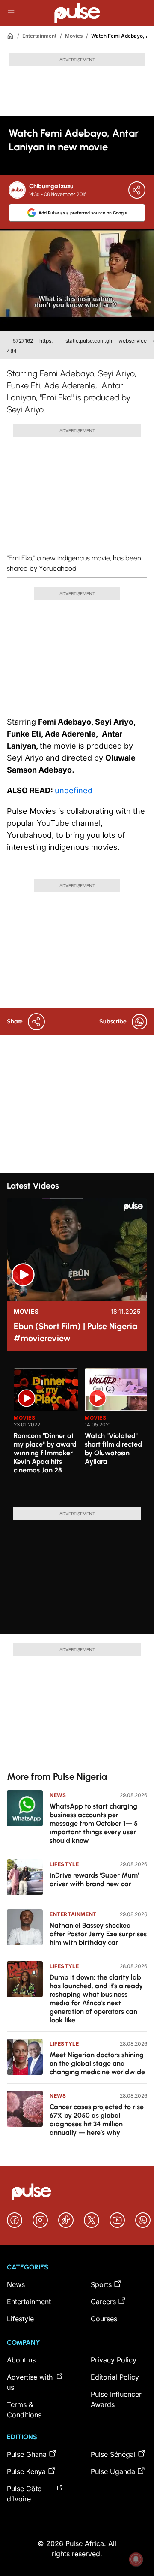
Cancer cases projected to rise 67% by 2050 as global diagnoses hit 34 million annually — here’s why (97, 2120)
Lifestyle (64, 1864)
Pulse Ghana (27, 2454)
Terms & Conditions (24, 2410)
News (58, 1795)
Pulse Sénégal (113, 2454)
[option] (46, 1434)
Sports (101, 2284)
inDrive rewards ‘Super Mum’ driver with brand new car (94, 1879)
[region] (77, 1432)
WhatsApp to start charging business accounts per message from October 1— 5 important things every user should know (94, 1823)
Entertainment (39, 36)
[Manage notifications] (136, 2559)
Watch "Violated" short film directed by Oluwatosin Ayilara (113, 1449)
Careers (103, 2302)
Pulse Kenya (26, 2471)
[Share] (137, 190)
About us (21, 2360)
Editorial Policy (115, 2377)
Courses (104, 2319)
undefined (74, 790)
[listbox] (80, 1432)
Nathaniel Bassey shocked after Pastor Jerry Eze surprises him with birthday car (98, 1934)
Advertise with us (30, 2382)
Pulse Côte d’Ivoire (24, 2494)
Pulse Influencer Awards (116, 2399)
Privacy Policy (114, 2360)
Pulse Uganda (113, 2471)
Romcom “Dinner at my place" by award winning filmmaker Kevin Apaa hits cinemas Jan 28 (45, 1453)
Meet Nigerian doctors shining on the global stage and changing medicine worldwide (97, 2063)
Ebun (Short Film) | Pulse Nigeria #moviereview (76, 1332)
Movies (74, 36)
